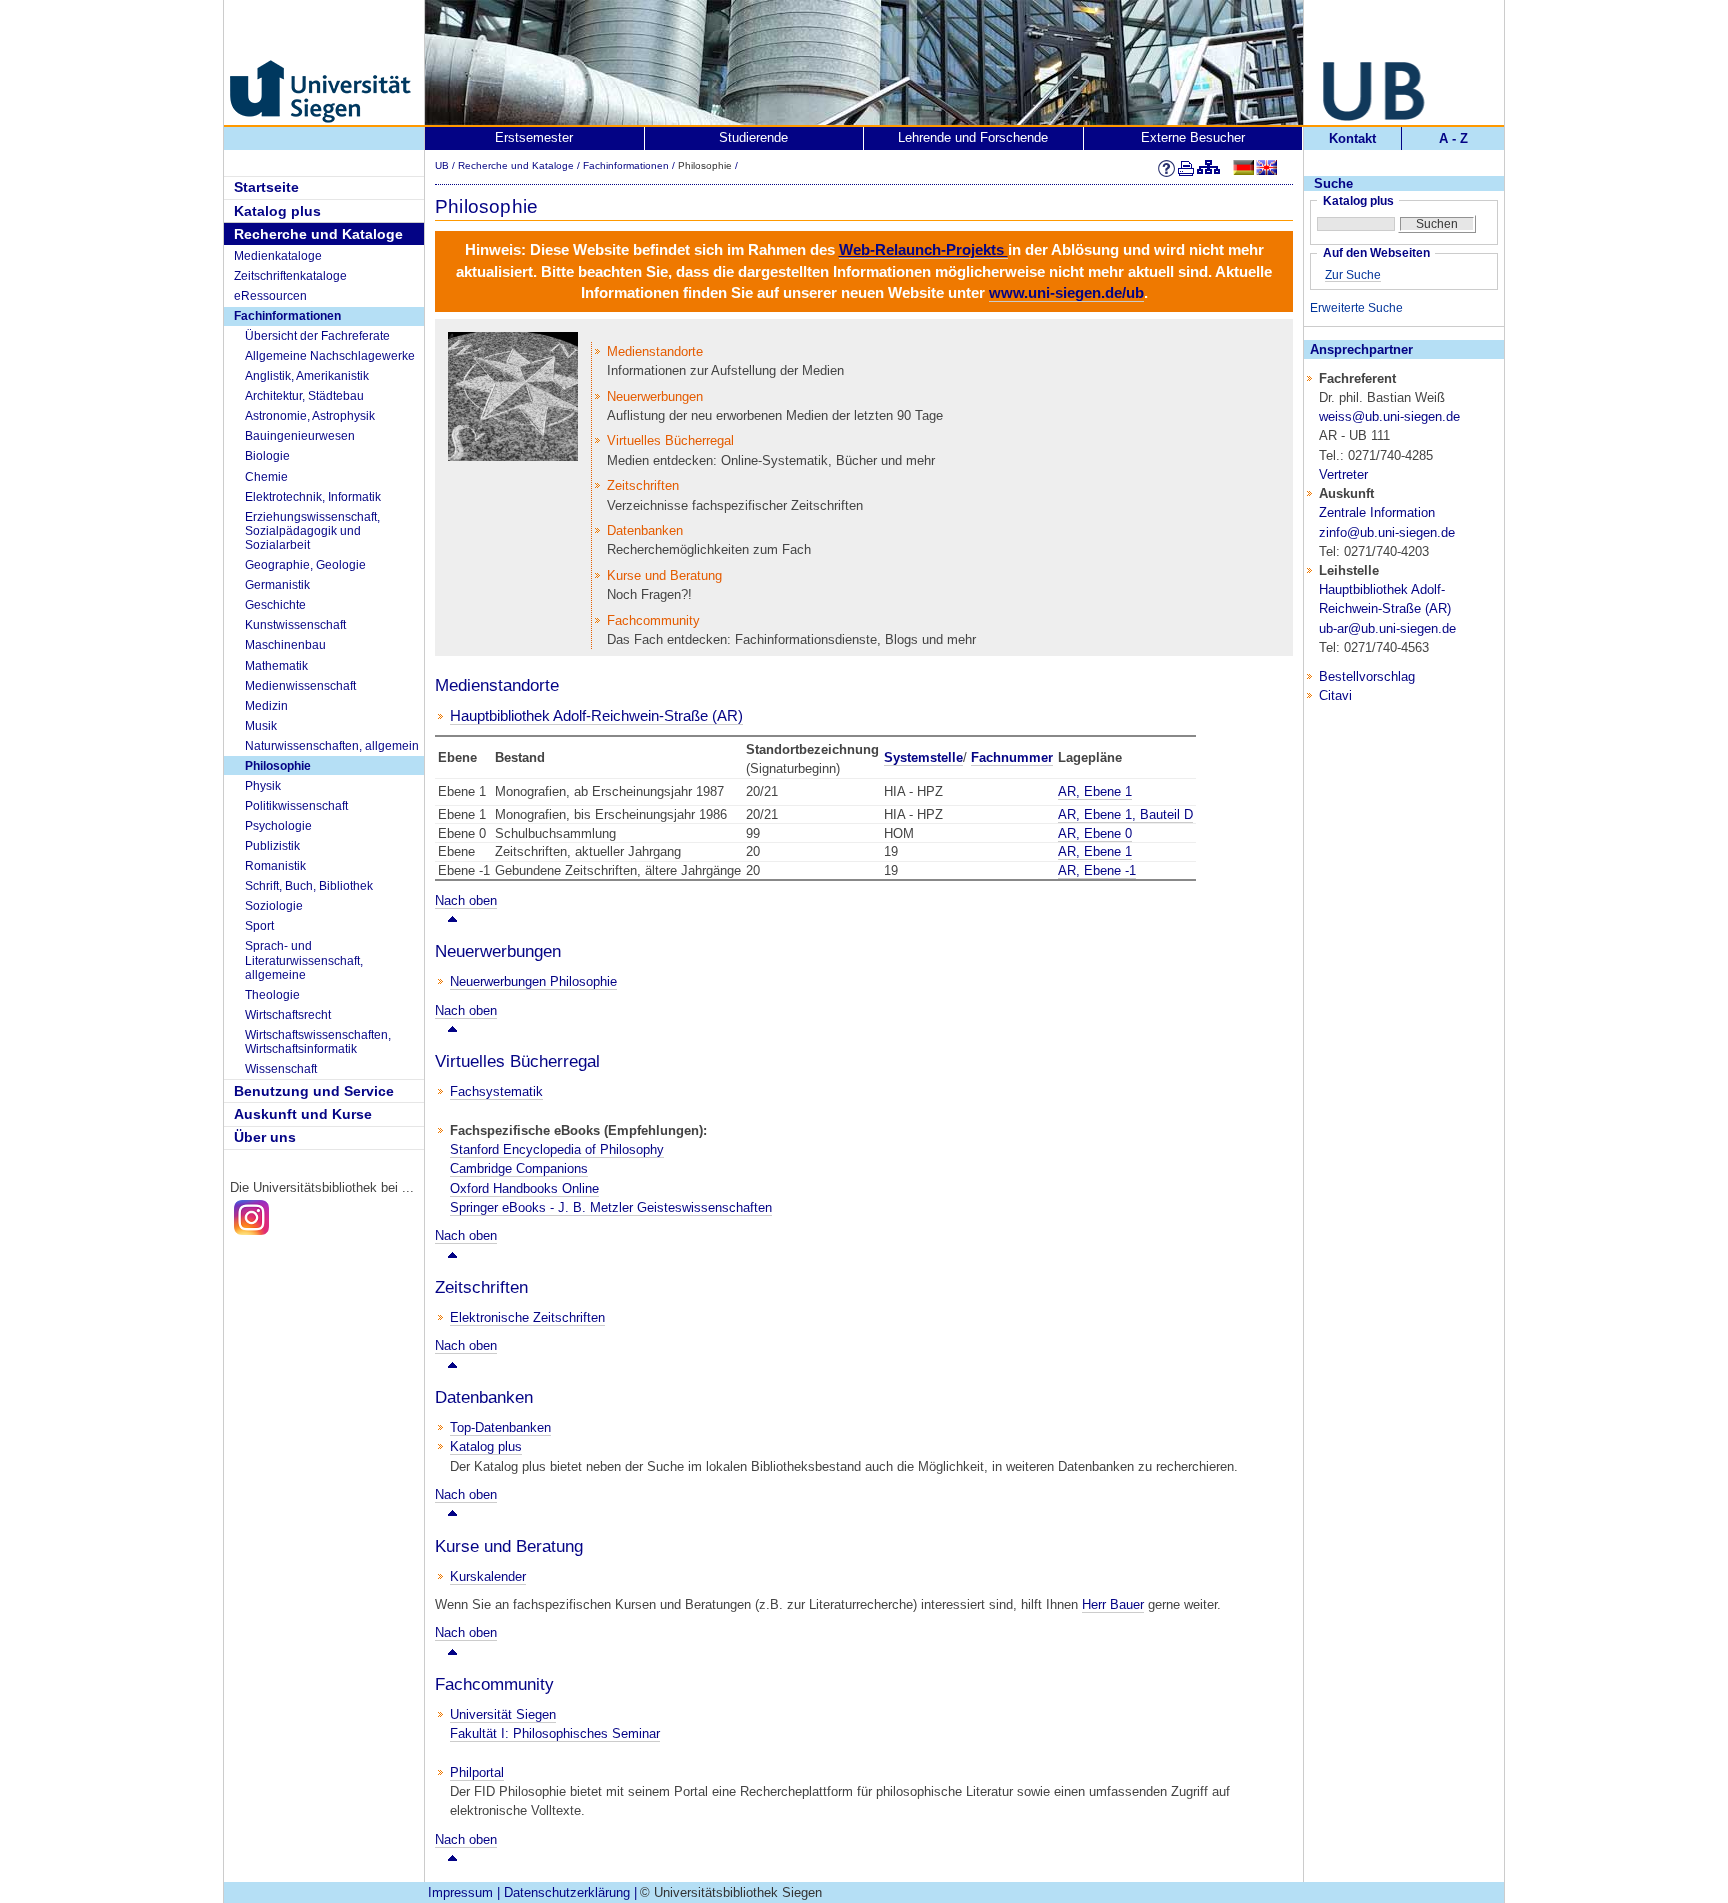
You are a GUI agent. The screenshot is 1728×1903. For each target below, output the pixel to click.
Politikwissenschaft (296, 806)
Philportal (477, 1772)
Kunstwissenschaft (295, 625)
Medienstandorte (655, 351)
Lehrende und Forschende (973, 137)
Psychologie (278, 826)
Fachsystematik (496, 1091)
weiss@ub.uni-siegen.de (1389, 416)
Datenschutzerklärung (567, 1892)
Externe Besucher (1193, 137)
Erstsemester (534, 137)
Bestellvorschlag (1367, 676)
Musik (261, 726)
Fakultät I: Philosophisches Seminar (555, 1733)
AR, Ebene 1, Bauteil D (1125, 814)
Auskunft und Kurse (303, 1114)
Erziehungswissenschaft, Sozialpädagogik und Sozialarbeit (312, 531)
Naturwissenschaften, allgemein (332, 746)
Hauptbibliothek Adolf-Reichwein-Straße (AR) (596, 715)
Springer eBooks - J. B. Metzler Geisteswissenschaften (611, 1207)
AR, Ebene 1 (1095, 791)
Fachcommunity (653, 620)
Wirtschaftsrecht (288, 1015)
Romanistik (275, 866)
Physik (263, 786)
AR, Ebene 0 (1095, 833)
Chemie (266, 477)
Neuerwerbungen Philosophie (533, 981)
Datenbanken (645, 530)
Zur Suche (1353, 275)
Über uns (265, 1137)
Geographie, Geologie (305, 565)
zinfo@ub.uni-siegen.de (1387, 532)
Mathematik (276, 666)
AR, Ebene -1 (1097, 870)
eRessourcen (270, 296)
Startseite (266, 187)
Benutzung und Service (314, 1091)
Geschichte (275, 605)
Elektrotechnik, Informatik (313, 497)
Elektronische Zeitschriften (527, 1317)
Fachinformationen (287, 316)
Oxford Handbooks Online (524, 1188)
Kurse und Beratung (664, 575)
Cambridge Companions (519, 1168)
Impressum (460, 1892)
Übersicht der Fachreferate (317, 336)
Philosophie (278, 766)
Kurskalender (488, 1576)
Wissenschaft (281, 1069)
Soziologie (274, 906)
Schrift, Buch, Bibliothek (309, 886)
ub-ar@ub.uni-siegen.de (1387, 628)
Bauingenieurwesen (300, 436)
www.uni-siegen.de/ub (1066, 292)
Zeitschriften (643, 485)
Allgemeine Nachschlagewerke (330, 356)
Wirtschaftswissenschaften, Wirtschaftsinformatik (318, 1042)
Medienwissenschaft (300, 686)
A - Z (1453, 138)
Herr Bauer (1113, 1604)
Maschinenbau (285, 645)
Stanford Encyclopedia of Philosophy (557, 1149)
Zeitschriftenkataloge (290, 276)
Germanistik (277, 585)
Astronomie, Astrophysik (310, 416)
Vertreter (1343, 474)
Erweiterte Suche (1356, 308)
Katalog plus (277, 211)
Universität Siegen (503, 1714)
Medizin (266, 706)
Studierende (753, 137)
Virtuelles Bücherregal (670, 440)
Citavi (1335, 695)
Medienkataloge (278, 256)
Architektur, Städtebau (304, 396)
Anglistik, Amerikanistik (307, 376)
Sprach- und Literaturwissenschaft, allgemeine (304, 960)
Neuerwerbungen (655, 396)
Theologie (272, 995)
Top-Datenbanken (500, 1427)
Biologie (267, 456)
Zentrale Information (1377, 512)
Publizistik (272, 846)
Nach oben (466, 900)
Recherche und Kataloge (318, 234)
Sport (259, 926)
